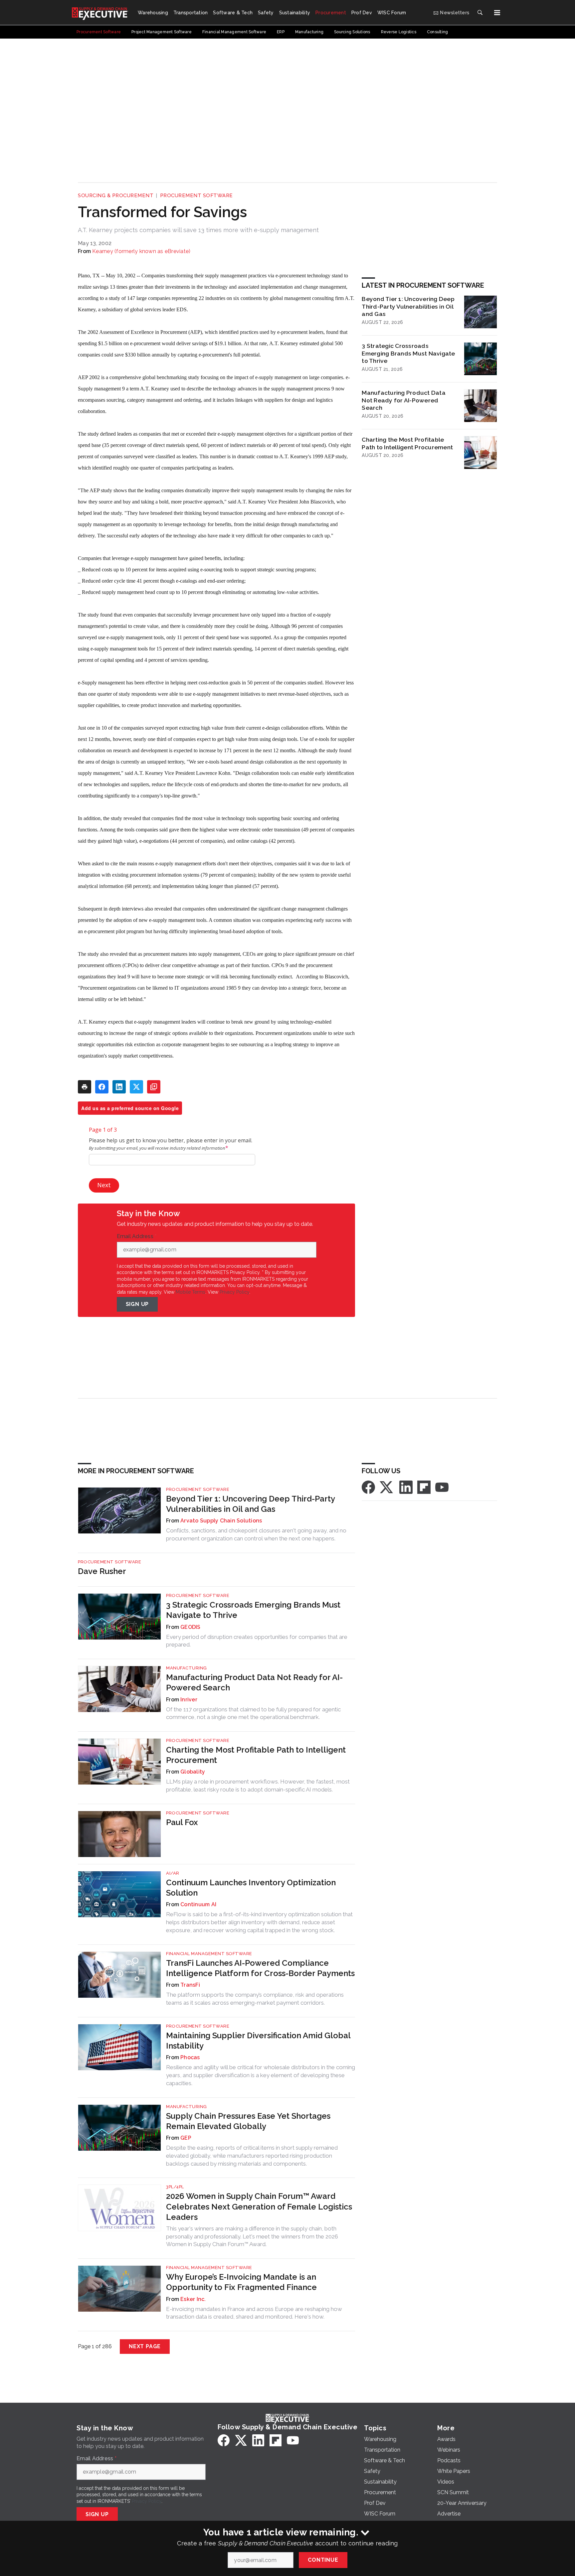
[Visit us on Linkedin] (406, 1487)
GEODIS (191, 1627)
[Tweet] (136, 1087)
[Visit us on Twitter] (387, 1487)
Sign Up (137, 1304)
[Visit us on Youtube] (442, 1487)
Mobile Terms (191, 1292)
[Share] (102, 1087)
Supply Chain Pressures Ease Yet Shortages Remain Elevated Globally (248, 2121)
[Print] (85, 1087)
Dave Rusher (102, 1571)
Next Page (145, 2346)
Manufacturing (187, 1668)
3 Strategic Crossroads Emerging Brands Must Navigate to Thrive (408, 353)
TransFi (190, 1985)
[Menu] (497, 13)
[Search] (480, 13)
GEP (186, 2138)
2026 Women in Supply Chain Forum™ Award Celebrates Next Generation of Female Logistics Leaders (259, 2206)
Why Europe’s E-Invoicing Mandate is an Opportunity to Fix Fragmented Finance (241, 2282)
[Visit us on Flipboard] (424, 1487)
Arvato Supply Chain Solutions (221, 1521)
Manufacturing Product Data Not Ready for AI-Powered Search (404, 400)
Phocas (190, 2057)
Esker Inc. (193, 2299)
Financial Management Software (209, 1954)
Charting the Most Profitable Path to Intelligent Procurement (407, 443)
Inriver (189, 1700)
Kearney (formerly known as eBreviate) (141, 251)
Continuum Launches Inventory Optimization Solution (251, 1888)
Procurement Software (196, 196)
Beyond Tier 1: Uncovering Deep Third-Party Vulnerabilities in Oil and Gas (408, 306)
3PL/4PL (175, 2187)
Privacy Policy (234, 1292)
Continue (323, 2560)
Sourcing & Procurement (116, 196)
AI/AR (173, 1873)
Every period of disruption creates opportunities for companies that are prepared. (257, 1641)
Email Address (137, 1236)
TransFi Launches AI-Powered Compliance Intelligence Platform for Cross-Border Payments (260, 1968)
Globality (193, 1772)
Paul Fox (182, 1822)
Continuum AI (198, 1904)
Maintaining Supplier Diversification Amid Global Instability (258, 2041)
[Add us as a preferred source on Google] (154, 1087)
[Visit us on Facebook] (368, 1487)
